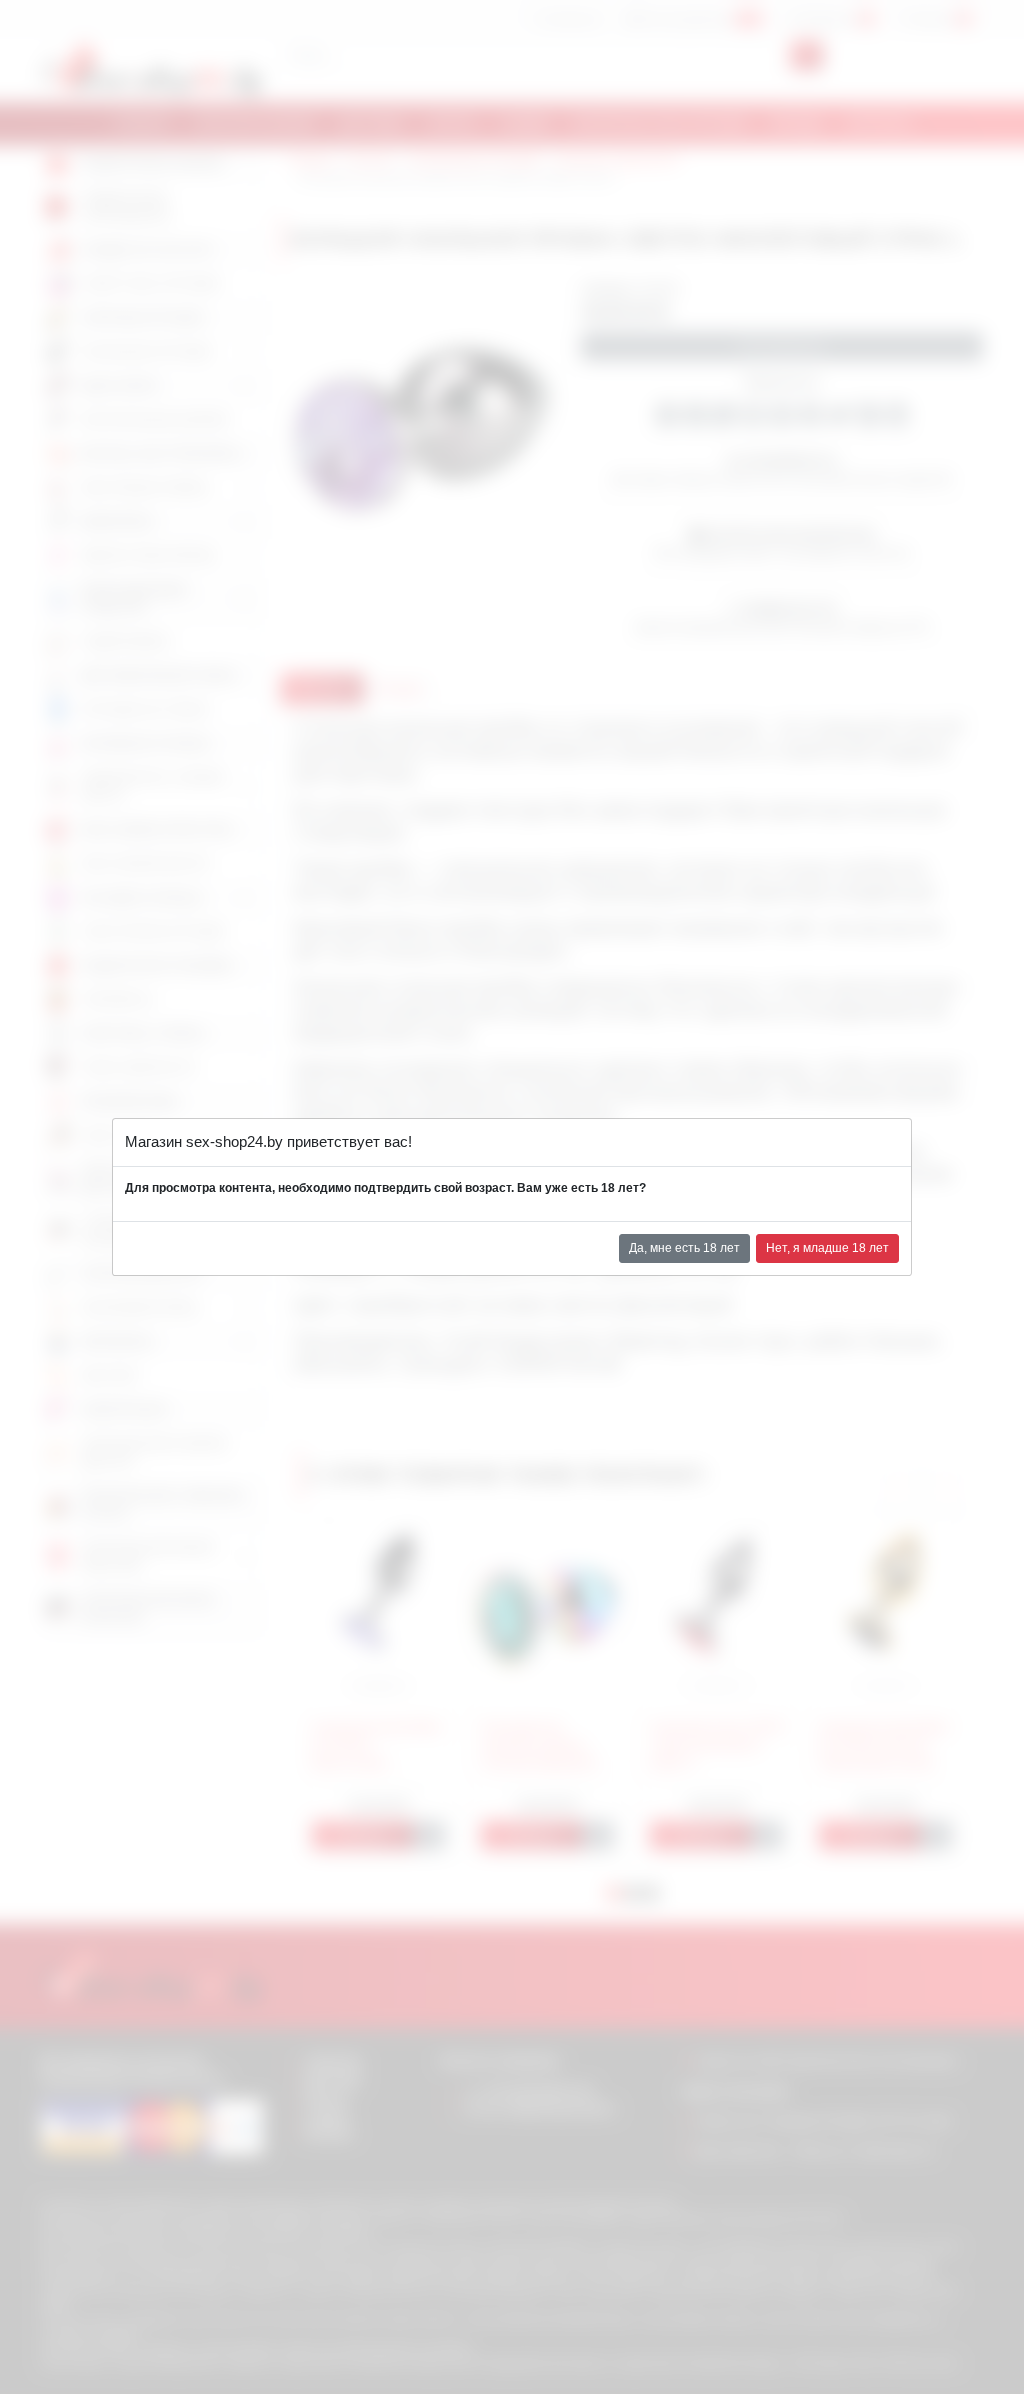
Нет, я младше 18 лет (827, 1248)
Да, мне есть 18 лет (684, 1248)
